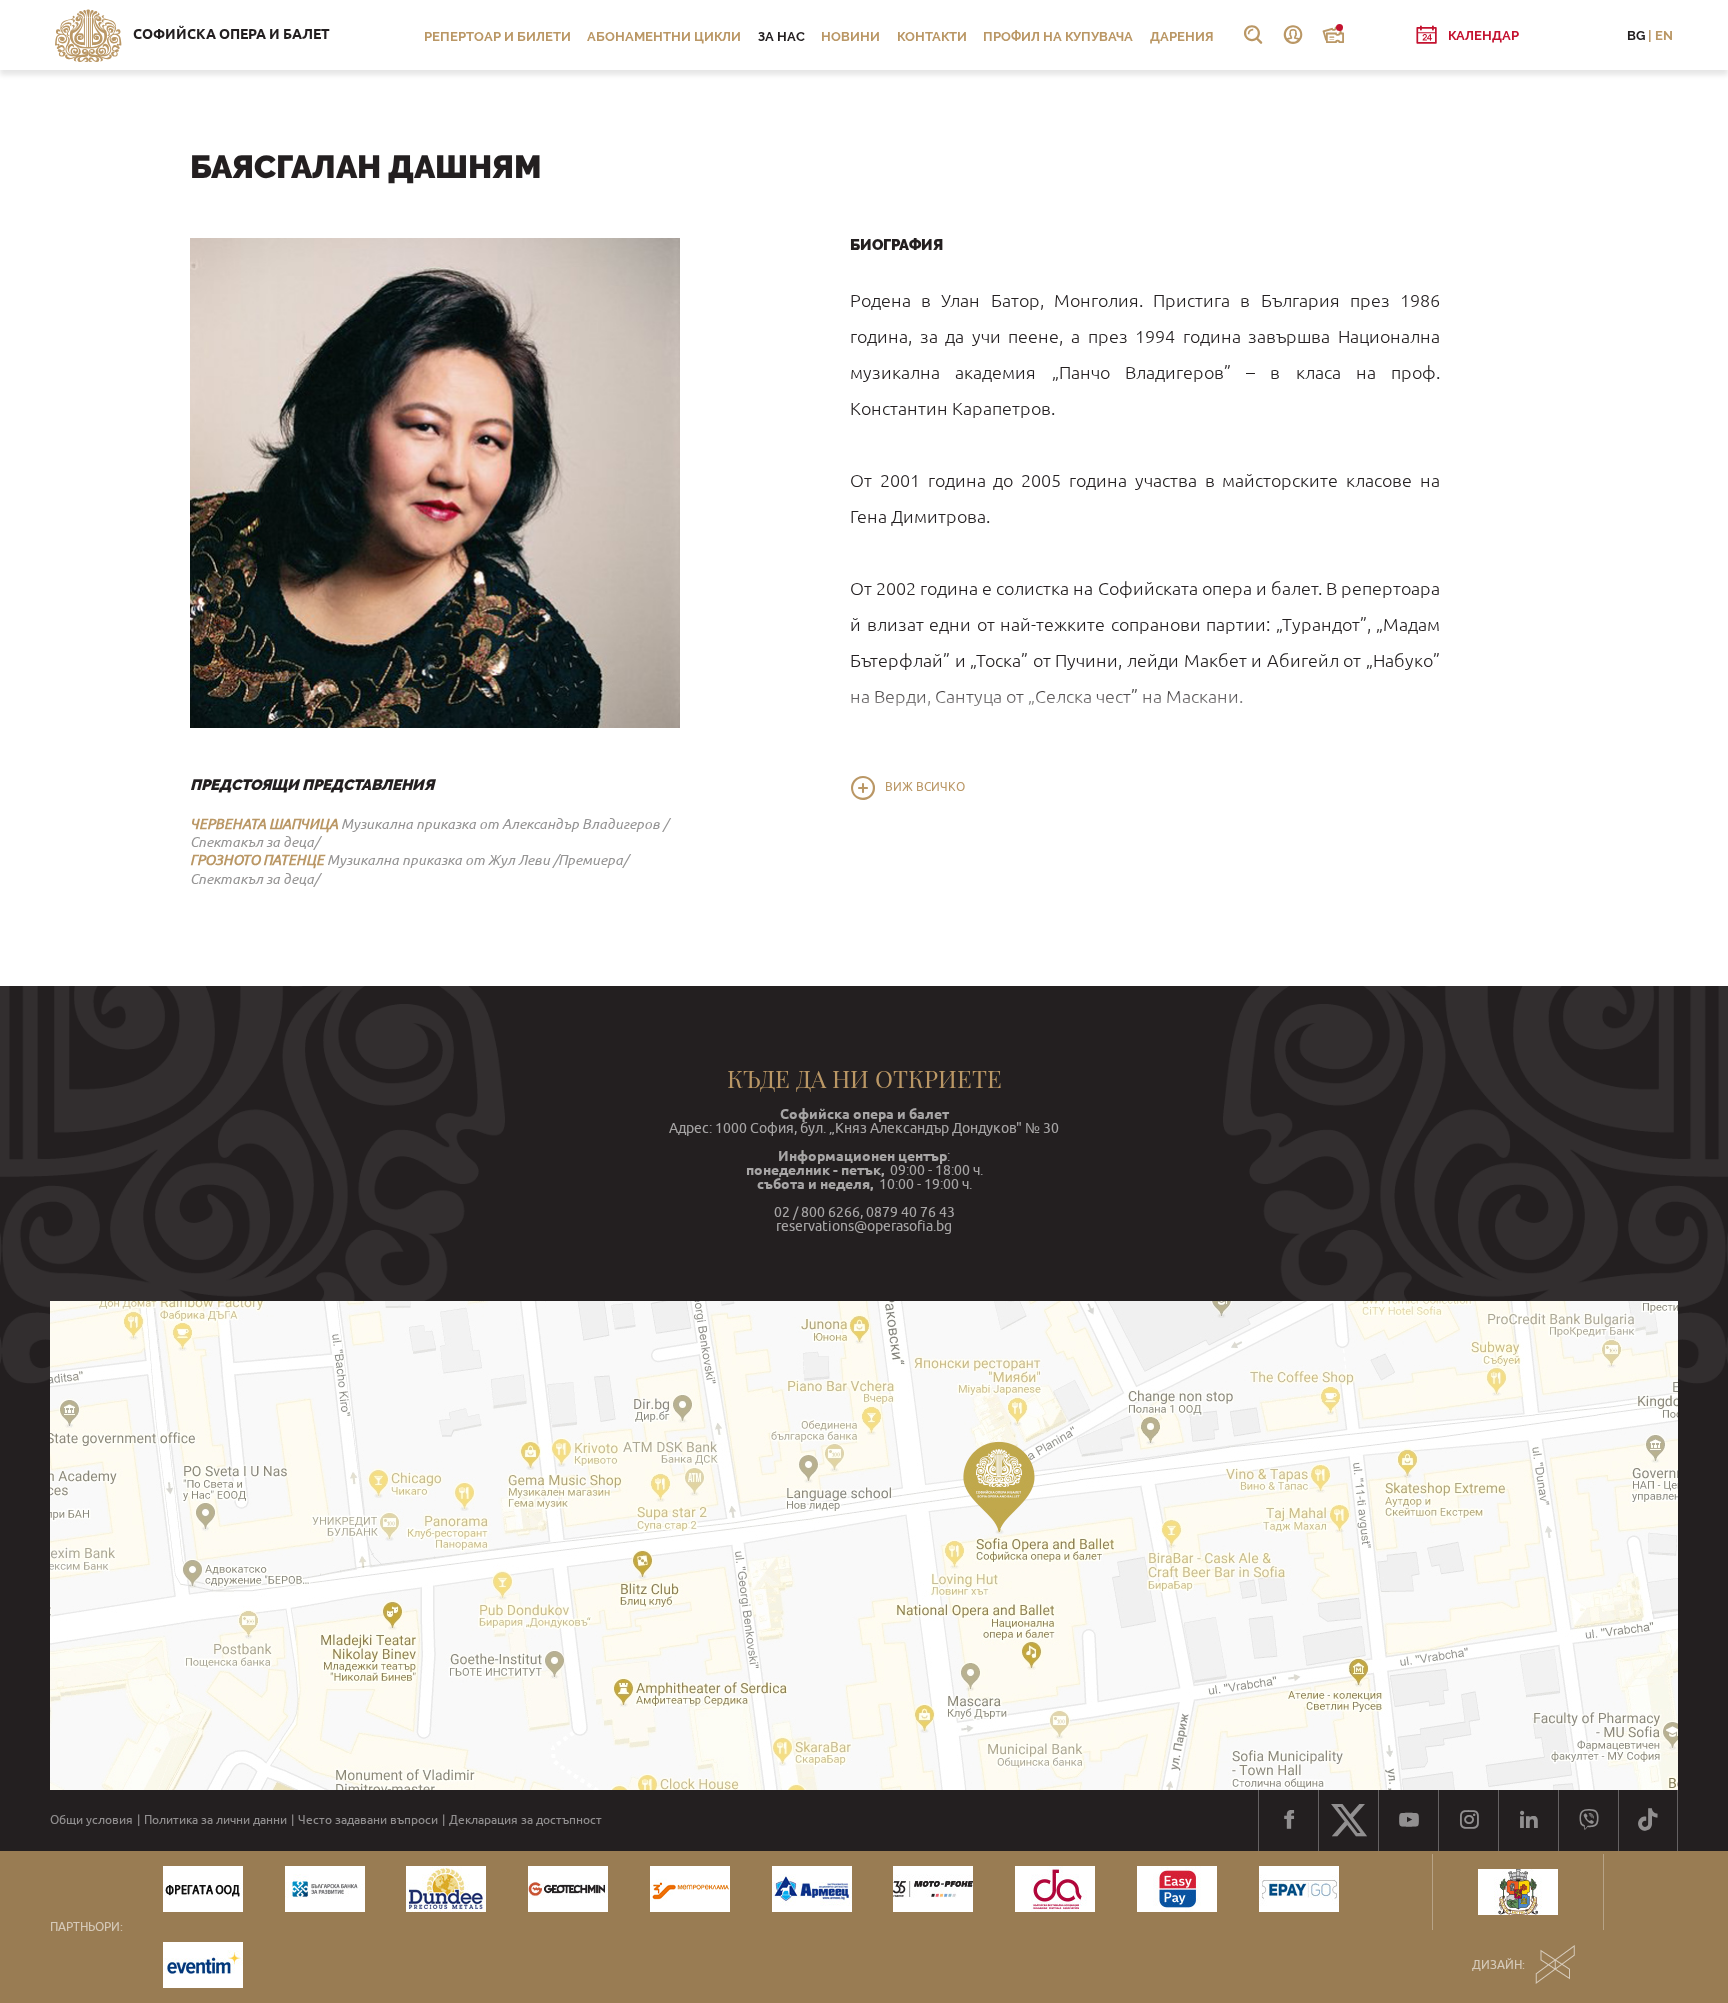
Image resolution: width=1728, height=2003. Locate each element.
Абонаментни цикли (664, 36)
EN (1664, 35)
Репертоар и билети (497, 36)
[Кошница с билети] (1333, 35)
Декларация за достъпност (525, 1820)
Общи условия (91, 1820)
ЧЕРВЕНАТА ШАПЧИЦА (264, 824)
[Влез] (1293, 35)
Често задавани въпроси (368, 1820)
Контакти (932, 36)
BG (1636, 35)
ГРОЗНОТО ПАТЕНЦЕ (257, 860)
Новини (850, 36)
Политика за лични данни (215, 1820)
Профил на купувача (1058, 36)
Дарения (1182, 36)
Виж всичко (925, 787)
